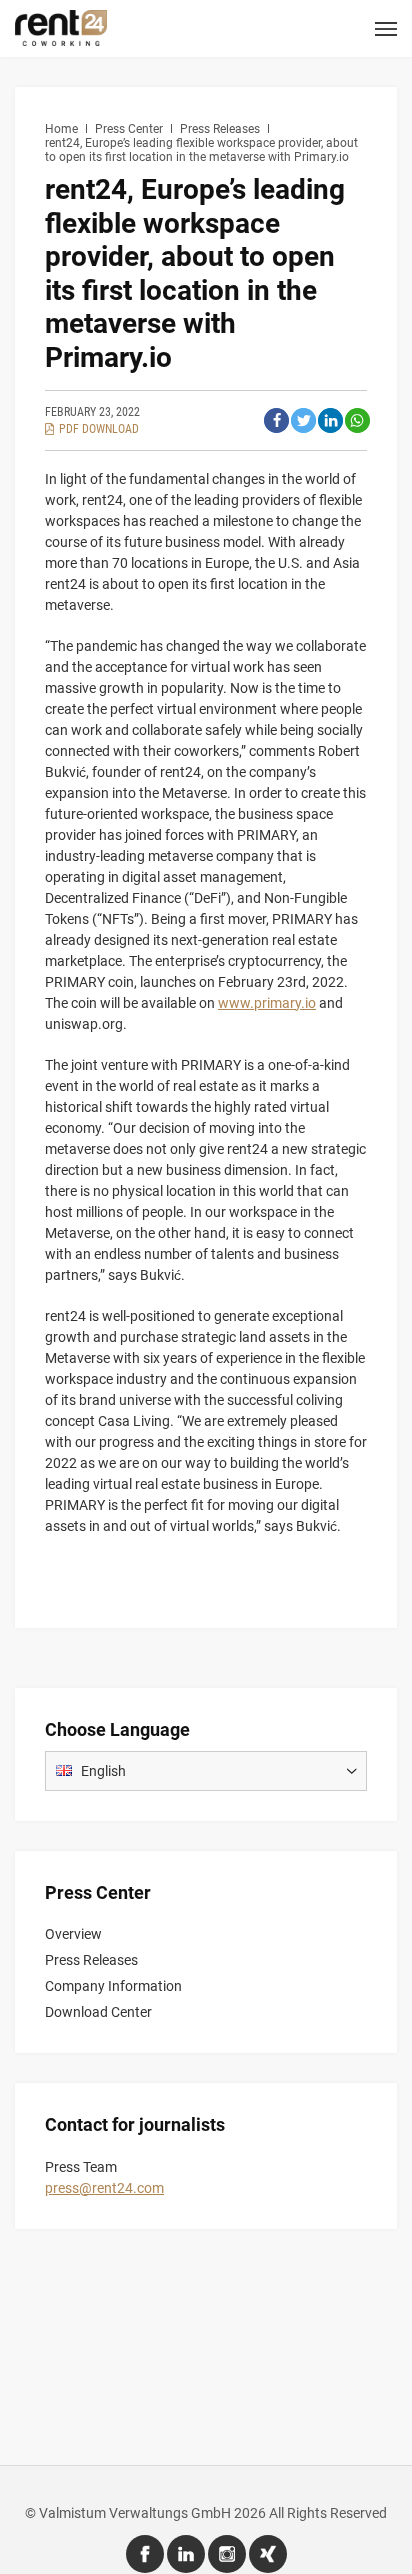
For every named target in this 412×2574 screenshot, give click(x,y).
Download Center (98, 2012)
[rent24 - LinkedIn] (186, 2554)
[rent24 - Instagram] (227, 2554)
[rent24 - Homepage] (61, 27)
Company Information (113, 1986)
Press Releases (91, 1960)
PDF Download (99, 429)
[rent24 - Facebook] (145, 2554)
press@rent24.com (104, 2188)
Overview (73, 1934)
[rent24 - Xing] (268, 2554)
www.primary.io (267, 1003)
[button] (276, 420)
